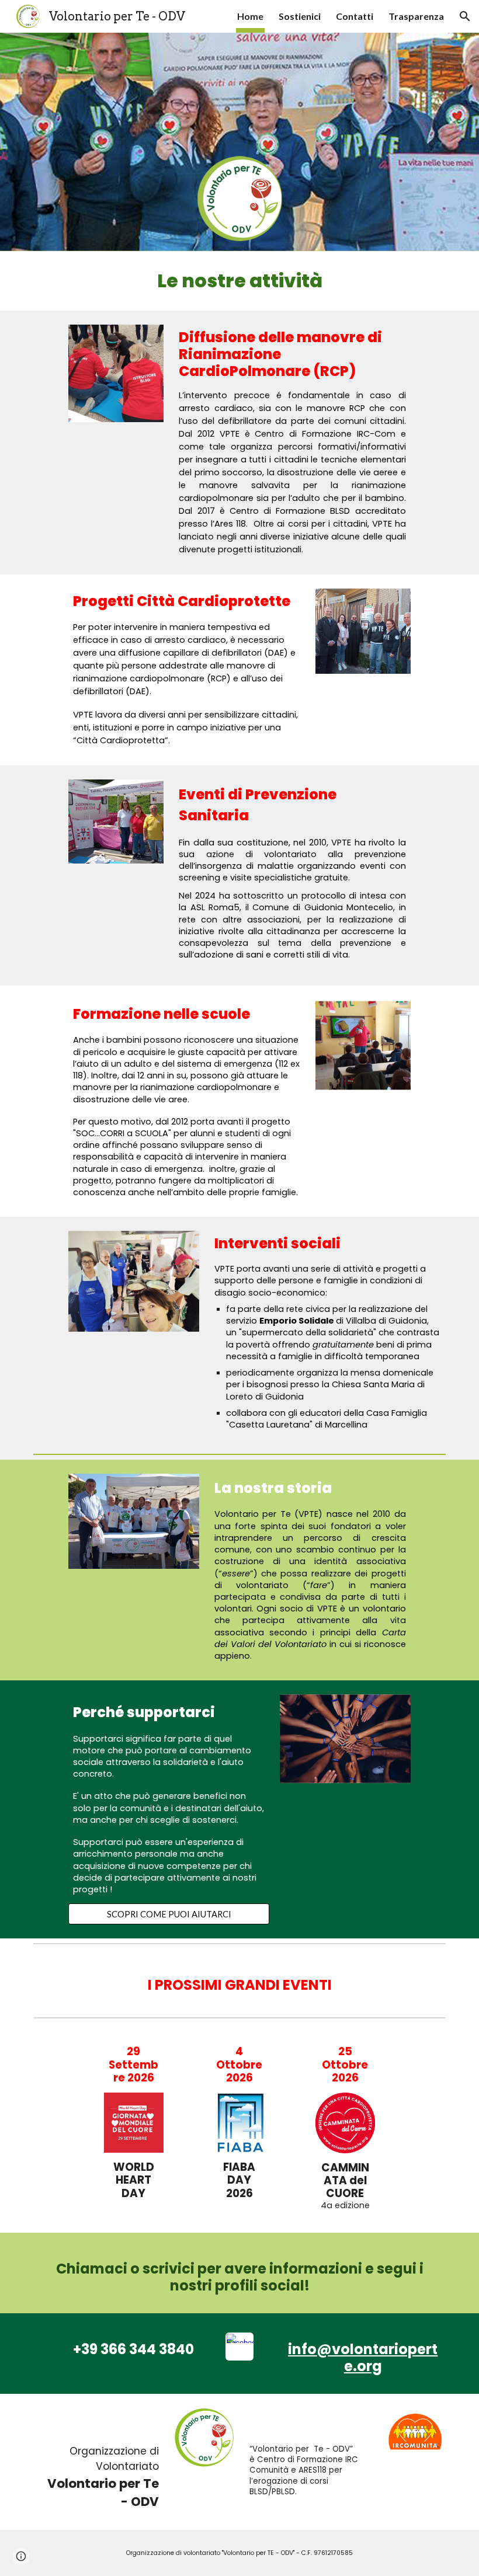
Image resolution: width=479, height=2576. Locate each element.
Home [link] (250, 16)
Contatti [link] (355, 16)
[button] (465, 16)
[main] (239, 281)
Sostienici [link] (300, 16)
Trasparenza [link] (416, 16)
